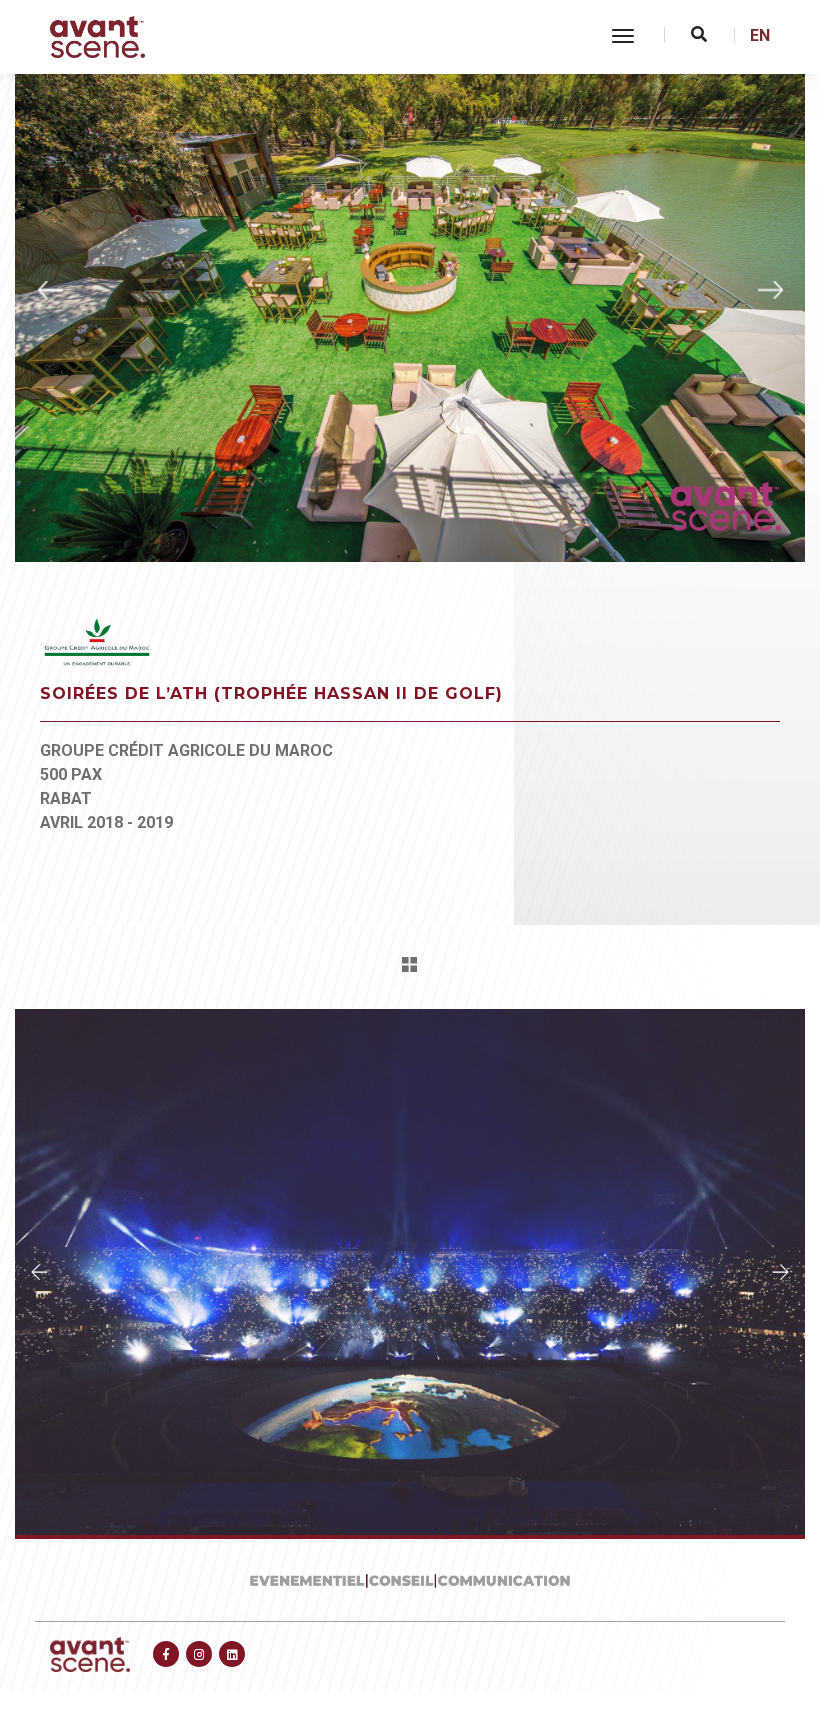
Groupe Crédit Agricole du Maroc (186, 750)
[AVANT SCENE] (97, 37)
